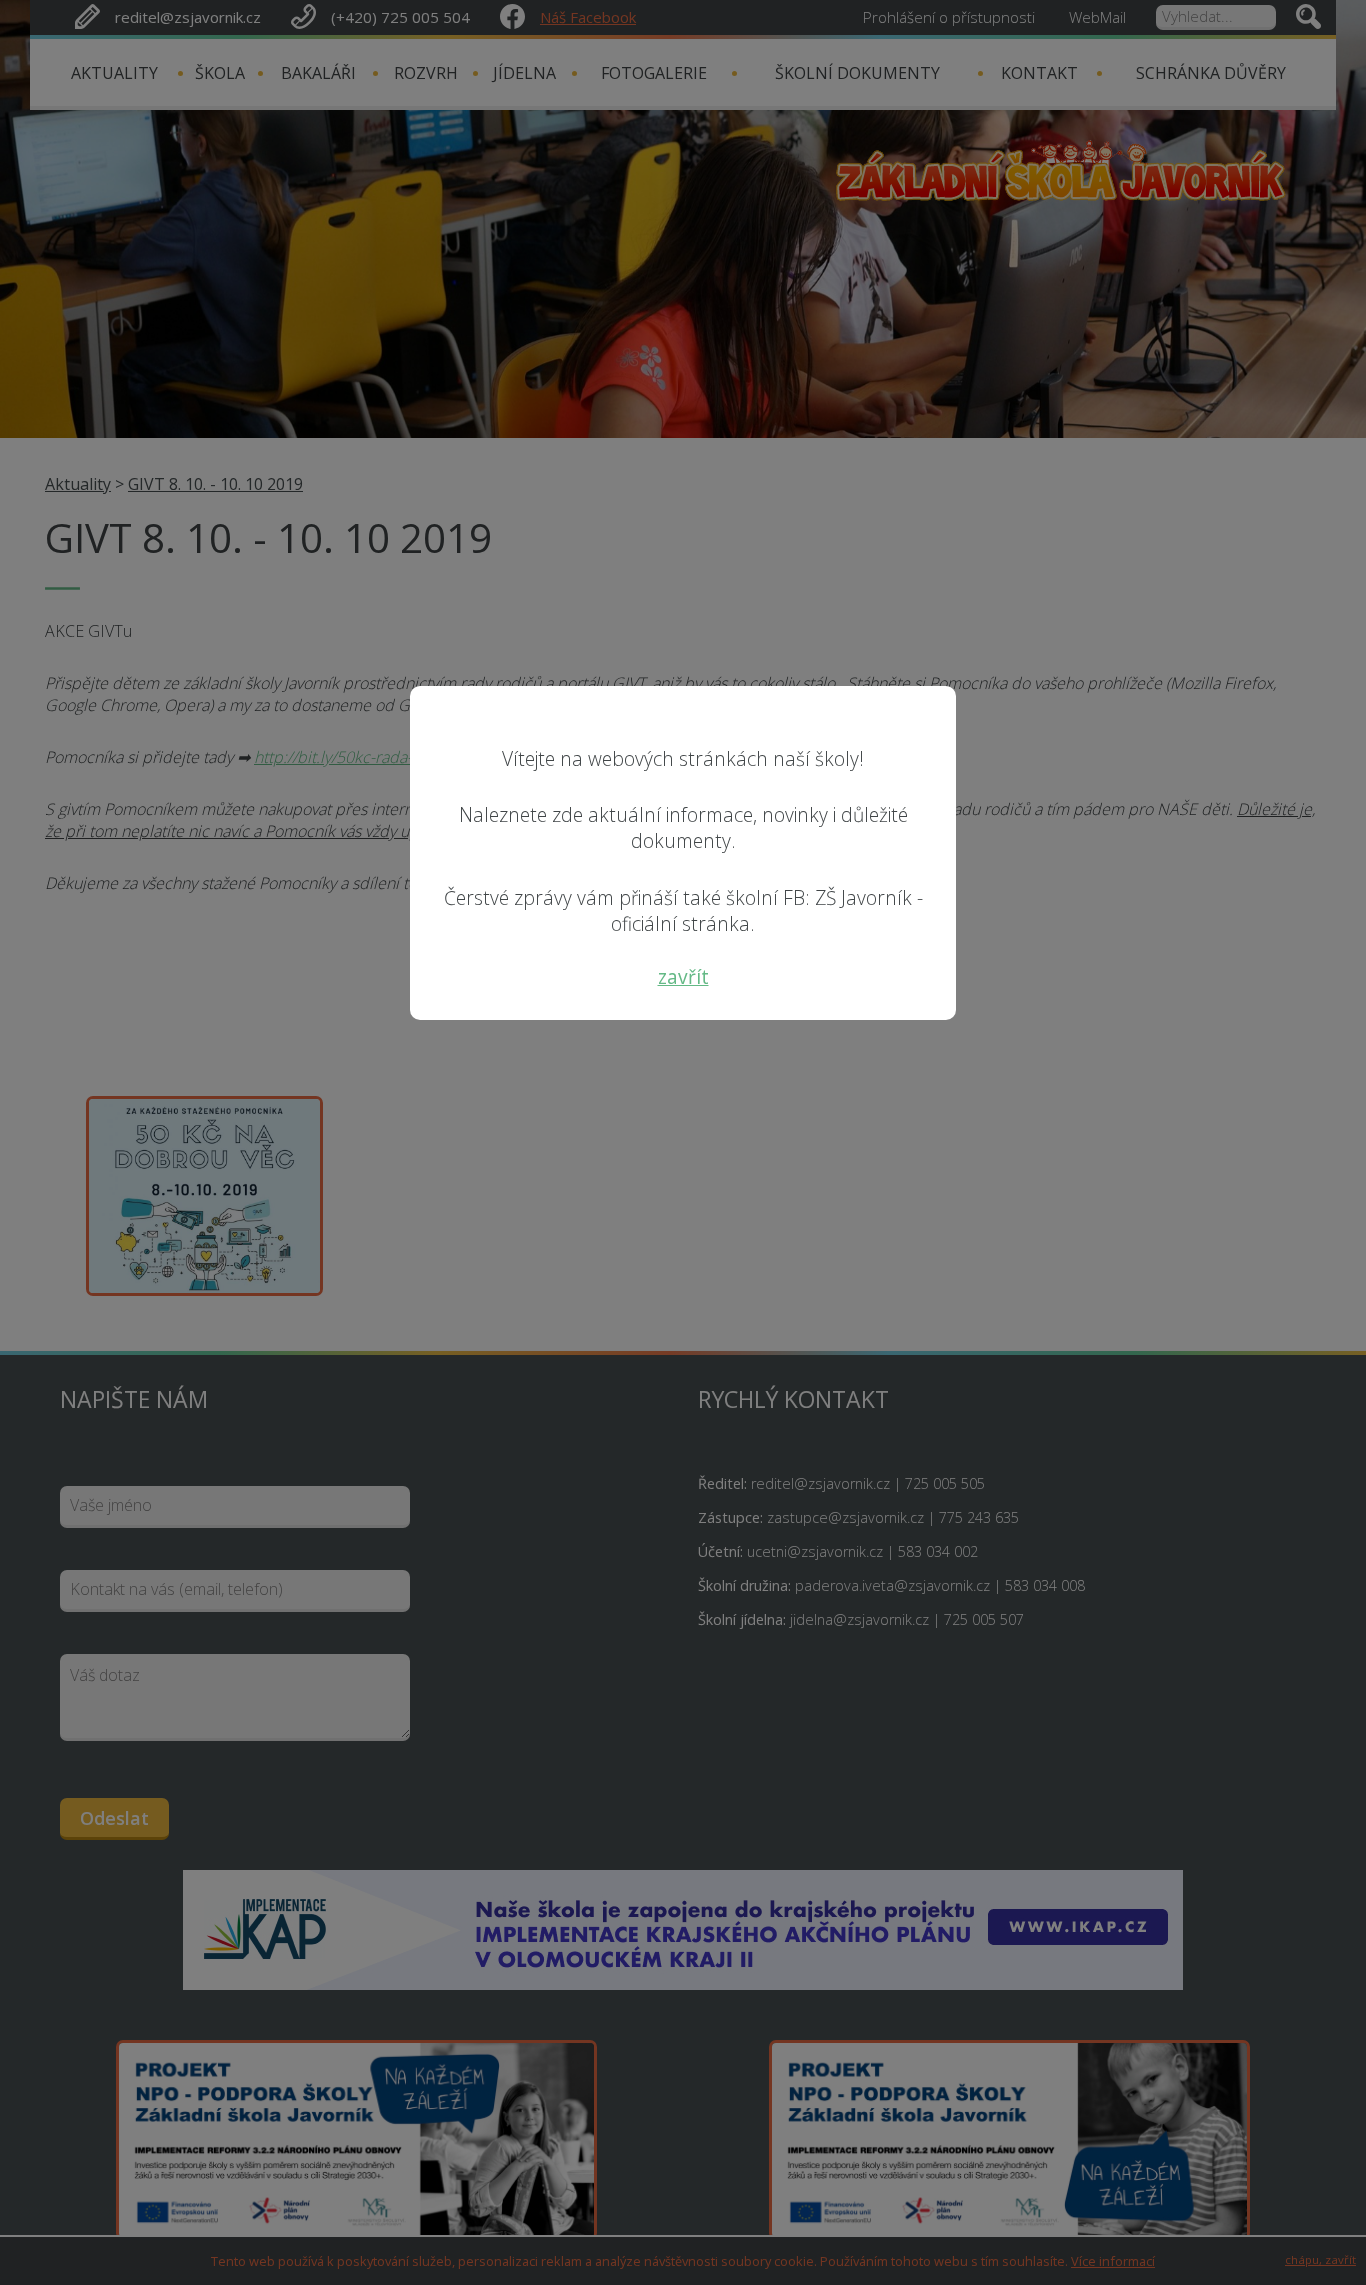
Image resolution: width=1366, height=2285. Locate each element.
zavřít (683, 976)
